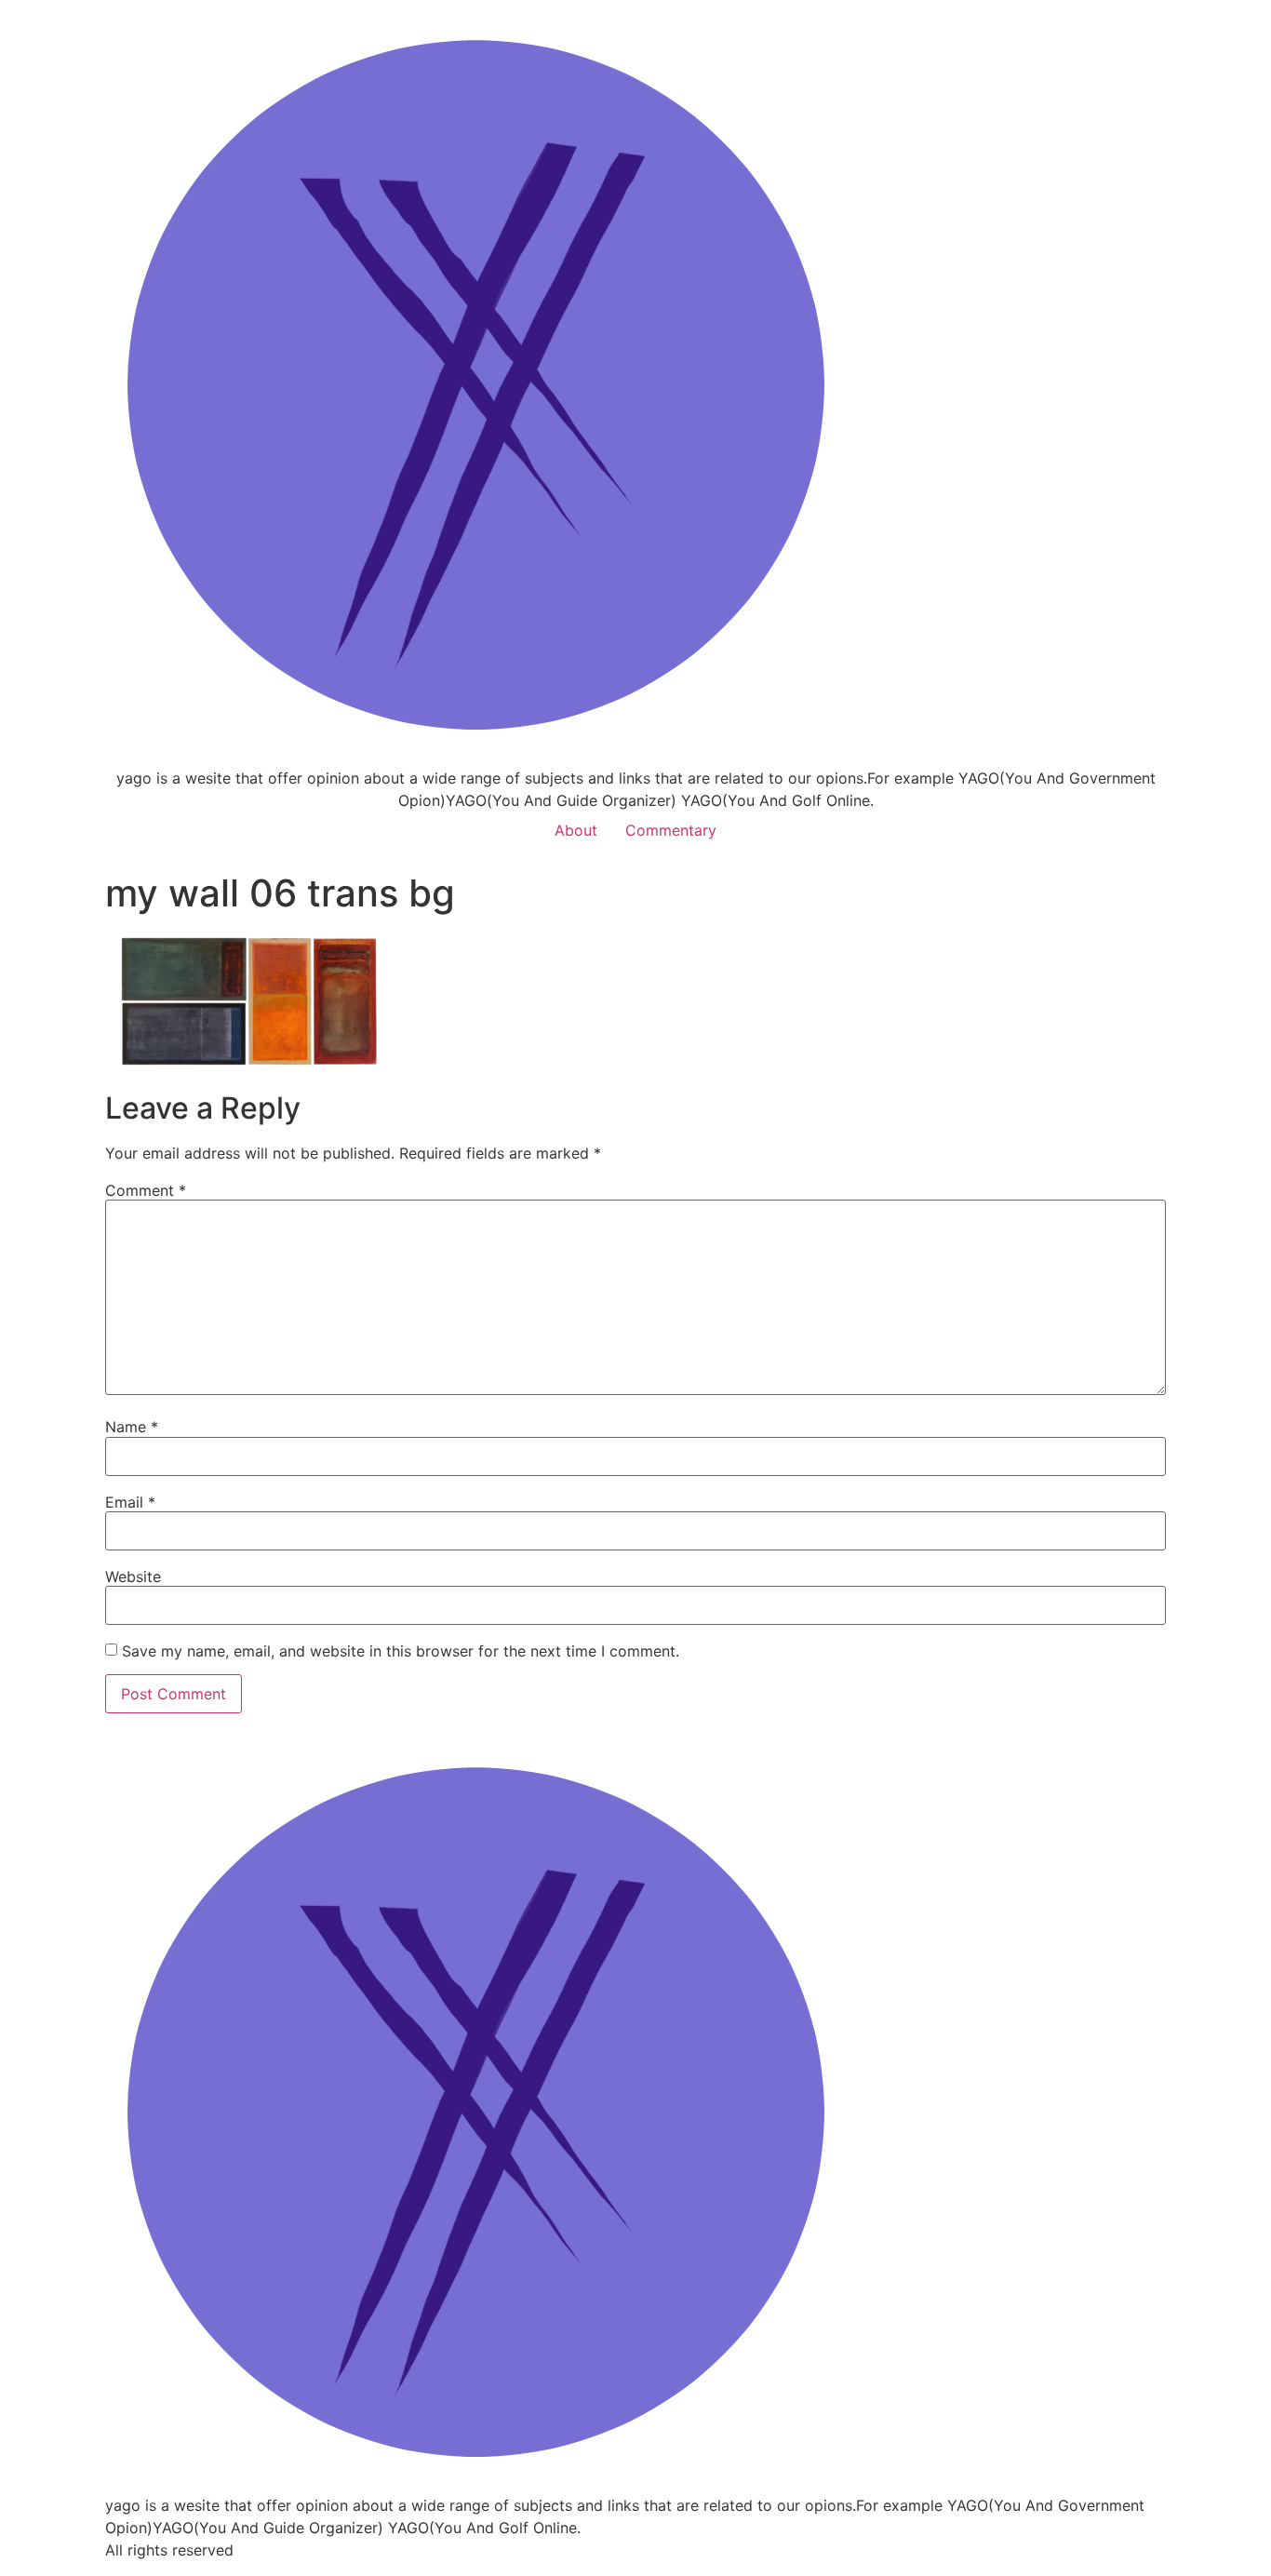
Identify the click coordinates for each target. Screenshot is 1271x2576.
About (576, 830)
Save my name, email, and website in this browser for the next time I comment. (401, 1651)
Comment (146, 1190)
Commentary (671, 830)
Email (130, 1502)
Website (133, 1576)
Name (132, 1427)
